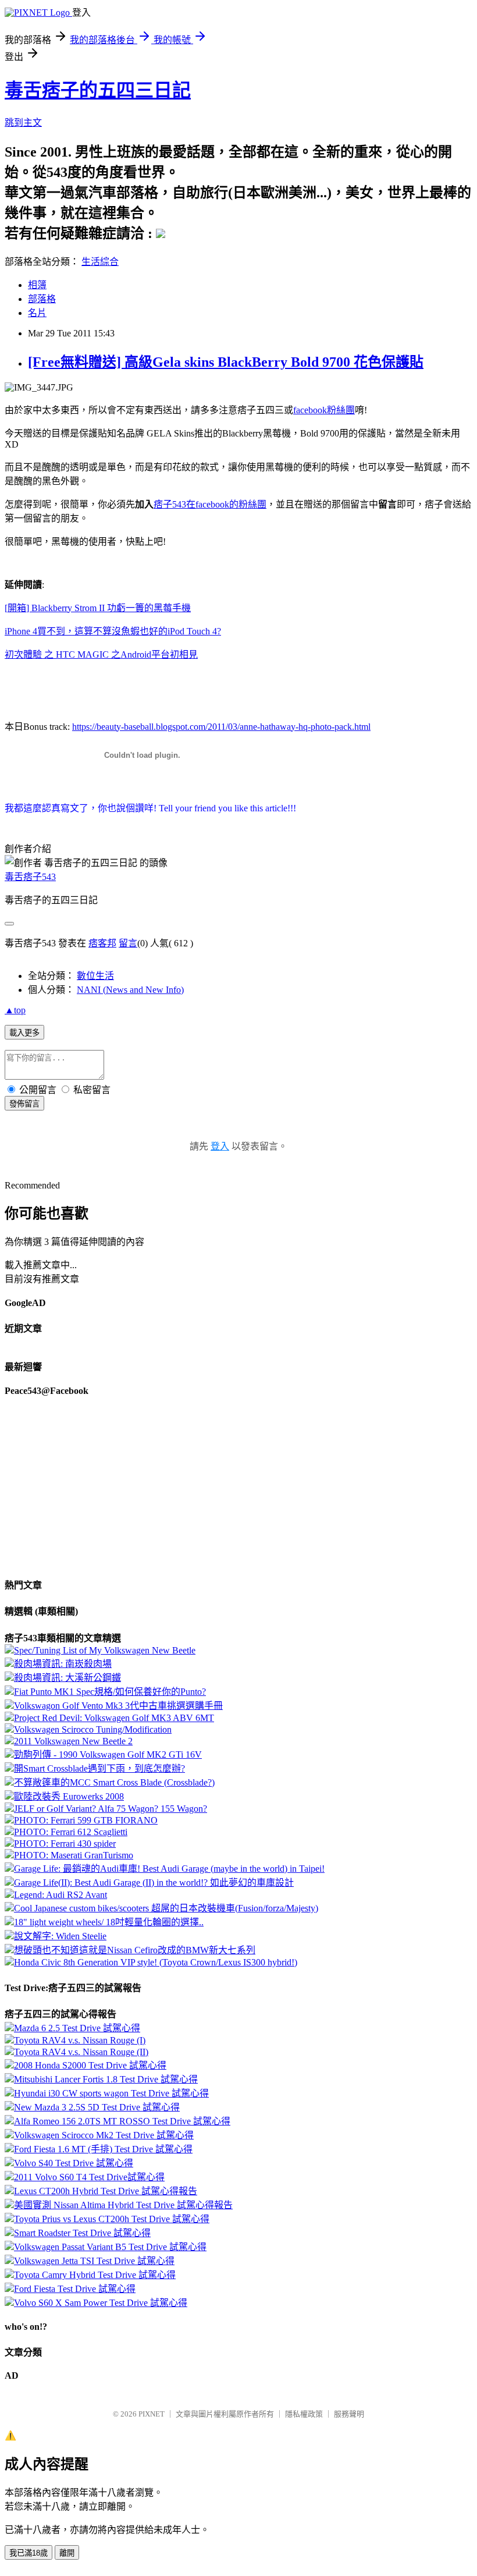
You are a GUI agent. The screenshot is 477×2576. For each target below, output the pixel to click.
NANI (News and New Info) (130, 990)
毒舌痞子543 (30, 877)
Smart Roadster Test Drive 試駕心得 (82, 2233)
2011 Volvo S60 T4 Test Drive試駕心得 (89, 2177)
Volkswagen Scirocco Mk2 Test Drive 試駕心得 (104, 2135)
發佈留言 (24, 1104)
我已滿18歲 (29, 2553)
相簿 (37, 285)
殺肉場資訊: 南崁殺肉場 (63, 1664)
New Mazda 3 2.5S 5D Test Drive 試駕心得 (97, 2107)
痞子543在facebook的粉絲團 (210, 504)
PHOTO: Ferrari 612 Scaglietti (71, 1832)
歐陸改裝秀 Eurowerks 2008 (69, 1796)
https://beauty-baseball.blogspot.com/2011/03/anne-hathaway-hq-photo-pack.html (221, 727)
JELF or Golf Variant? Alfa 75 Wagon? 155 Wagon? (111, 1809)
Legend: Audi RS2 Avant (60, 1895)
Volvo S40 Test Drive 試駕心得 (74, 2163)
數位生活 (95, 976)
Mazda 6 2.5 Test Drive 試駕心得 (77, 2028)
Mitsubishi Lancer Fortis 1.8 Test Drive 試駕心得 (106, 2079)
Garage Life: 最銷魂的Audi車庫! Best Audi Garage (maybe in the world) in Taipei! (169, 1869)
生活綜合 (100, 262)
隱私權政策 (304, 2414)
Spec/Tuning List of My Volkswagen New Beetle (105, 1650)
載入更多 (24, 1033)
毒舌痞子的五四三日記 (98, 90)
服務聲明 (349, 2414)
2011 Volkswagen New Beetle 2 (73, 1741)
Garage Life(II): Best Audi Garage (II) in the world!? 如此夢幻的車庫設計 (154, 1883)
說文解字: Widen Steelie (60, 1936)
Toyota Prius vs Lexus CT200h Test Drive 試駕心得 (112, 2219)
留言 (128, 943)
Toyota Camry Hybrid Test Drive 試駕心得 (95, 2275)
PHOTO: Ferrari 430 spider (65, 1844)
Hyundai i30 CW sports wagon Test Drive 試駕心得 (111, 2093)
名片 (37, 313)
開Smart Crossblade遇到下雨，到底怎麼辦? (99, 1768)
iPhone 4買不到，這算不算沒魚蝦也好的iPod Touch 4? (113, 631)
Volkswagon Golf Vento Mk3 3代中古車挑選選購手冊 (118, 1706)
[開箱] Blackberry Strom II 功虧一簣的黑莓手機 (98, 608)
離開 (67, 2553)
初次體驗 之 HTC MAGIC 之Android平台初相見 (101, 654)
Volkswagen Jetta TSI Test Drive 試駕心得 (94, 2261)
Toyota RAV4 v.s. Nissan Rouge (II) (81, 2052)
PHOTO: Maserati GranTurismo (74, 1855)
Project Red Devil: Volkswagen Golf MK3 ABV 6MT (114, 1718)
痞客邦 (102, 943)
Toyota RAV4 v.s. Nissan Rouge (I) (80, 2040)
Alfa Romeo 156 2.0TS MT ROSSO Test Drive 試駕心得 (122, 2121)
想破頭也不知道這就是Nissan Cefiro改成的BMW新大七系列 (135, 1950)
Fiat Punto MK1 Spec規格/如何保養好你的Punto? (110, 1692)
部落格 (42, 299)
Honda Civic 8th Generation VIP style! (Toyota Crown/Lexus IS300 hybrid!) (156, 1962)
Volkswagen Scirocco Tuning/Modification (93, 1729)
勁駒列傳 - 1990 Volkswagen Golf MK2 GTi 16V (108, 1754)
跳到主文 (23, 123)
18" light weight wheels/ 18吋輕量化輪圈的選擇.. (109, 1922)
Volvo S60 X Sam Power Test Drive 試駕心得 (101, 2303)
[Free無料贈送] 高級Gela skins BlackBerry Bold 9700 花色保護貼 (226, 362)
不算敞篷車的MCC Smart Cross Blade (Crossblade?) (114, 1782)
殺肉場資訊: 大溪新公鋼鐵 (67, 1678)
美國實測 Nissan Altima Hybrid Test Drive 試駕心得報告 (123, 2205)
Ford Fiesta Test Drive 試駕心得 (75, 2289)
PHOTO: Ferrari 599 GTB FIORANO (86, 1820)
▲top (15, 1010)
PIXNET (152, 2414)
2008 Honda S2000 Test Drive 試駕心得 (90, 2065)
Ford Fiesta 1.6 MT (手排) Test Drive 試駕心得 (103, 2149)
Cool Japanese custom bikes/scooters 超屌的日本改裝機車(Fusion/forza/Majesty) (166, 1908)
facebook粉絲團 (324, 410)
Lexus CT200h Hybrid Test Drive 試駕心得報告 (106, 2191)
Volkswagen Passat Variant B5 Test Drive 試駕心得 (110, 2247)
